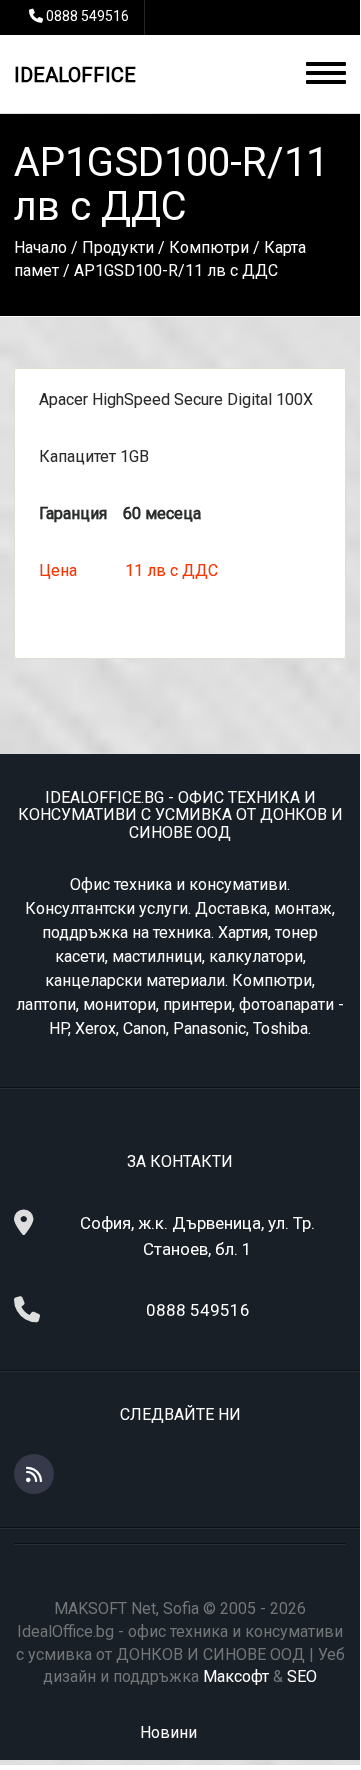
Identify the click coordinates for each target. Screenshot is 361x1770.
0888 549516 (87, 16)
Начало (40, 247)
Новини (168, 1732)
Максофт (236, 1676)
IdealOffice (75, 75)
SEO (302, 1676)
